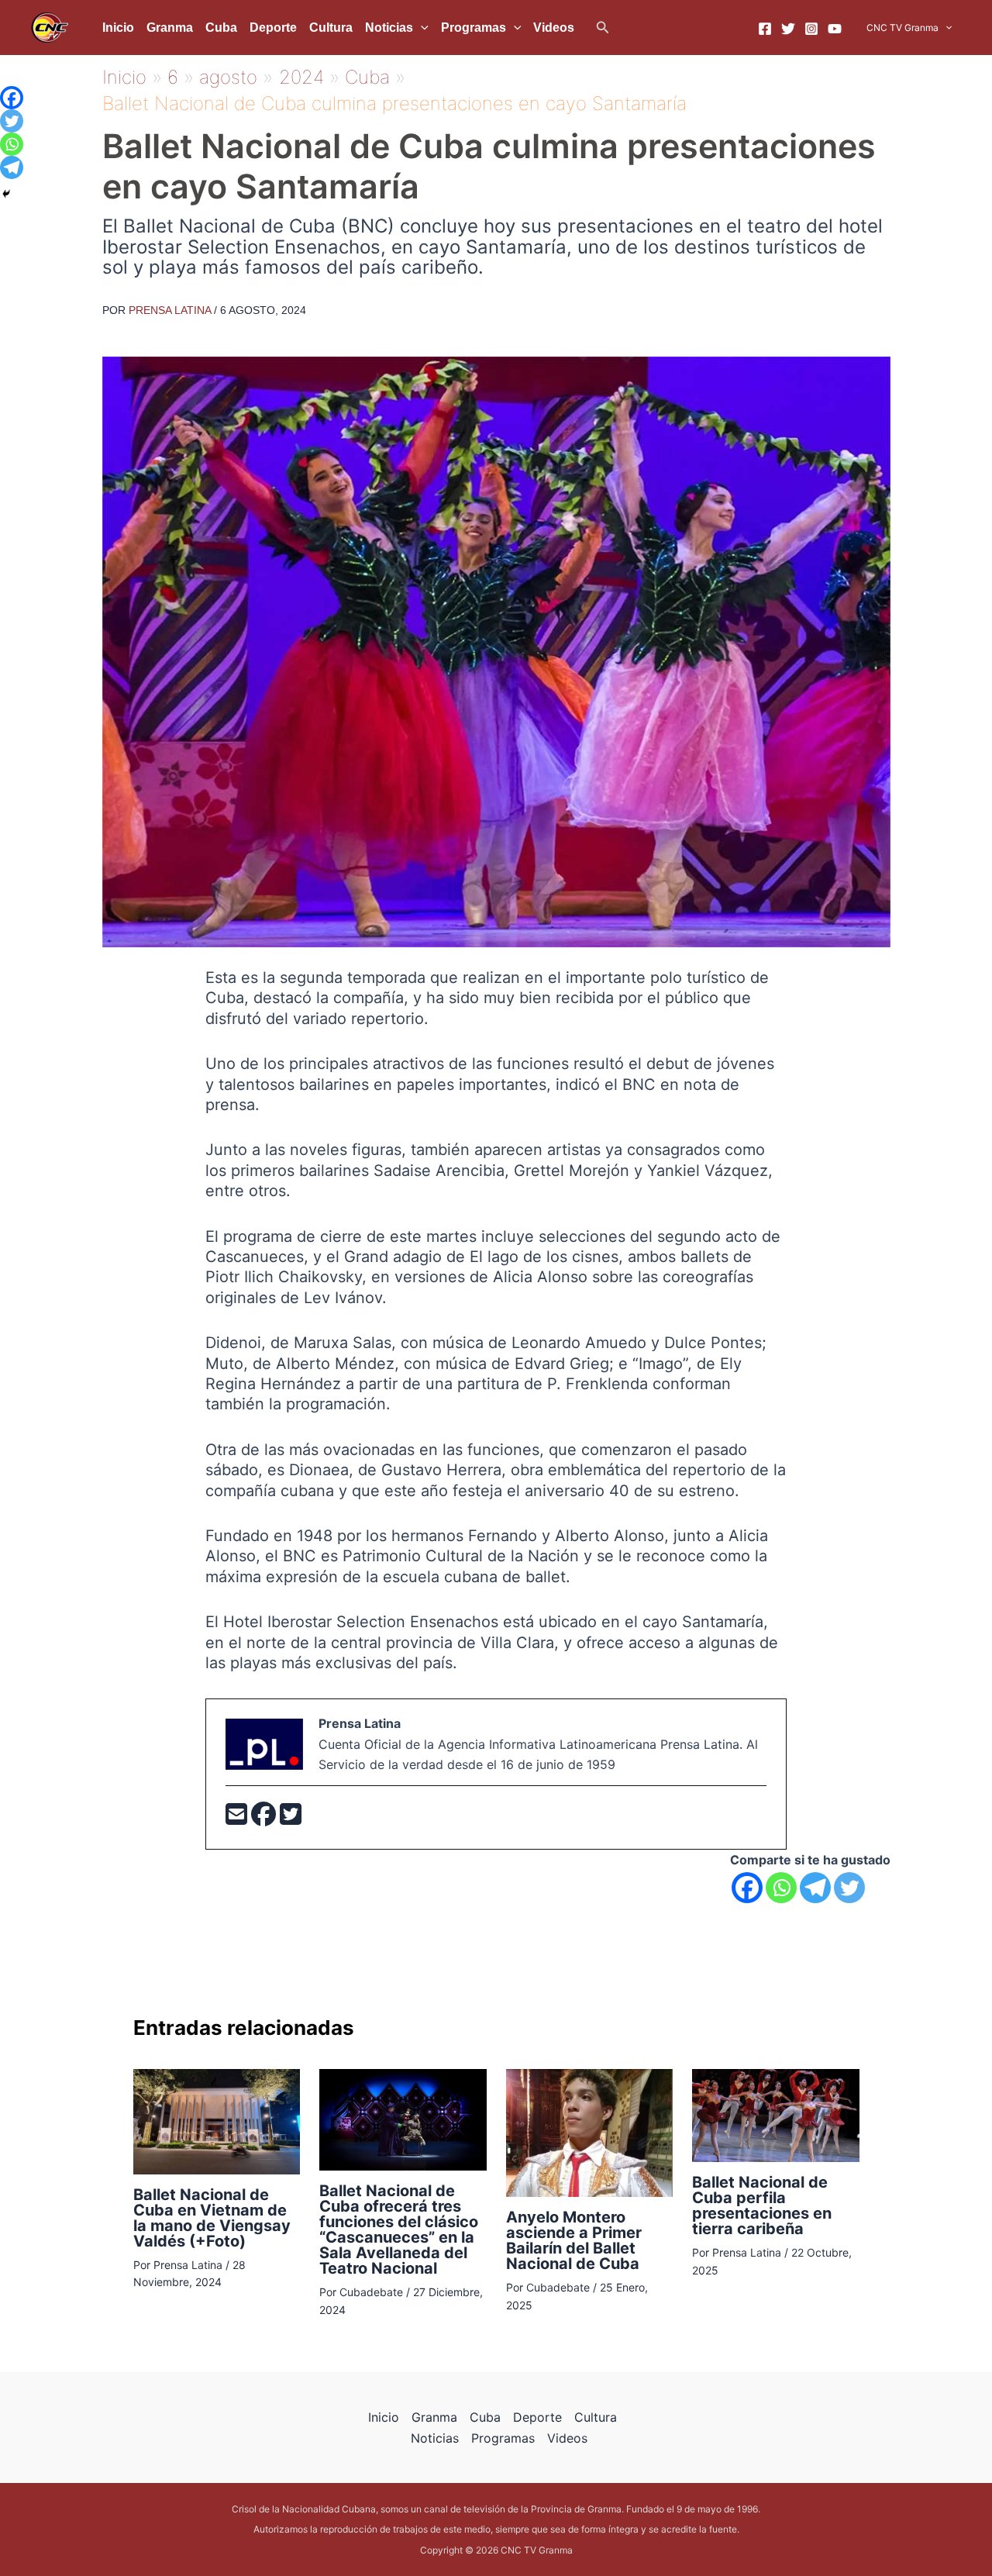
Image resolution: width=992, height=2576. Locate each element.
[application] (421, 28)
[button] (603, 28)
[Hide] (6, 194)
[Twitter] (788, 29)
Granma (170, 28)
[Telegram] (815, 1888)
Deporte (273, 28)
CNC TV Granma (902, 28)
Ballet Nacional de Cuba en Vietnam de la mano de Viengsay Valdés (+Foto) (212, 2218)
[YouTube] (835, 29)
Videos (554, 28)
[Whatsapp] (781, 1888)
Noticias (389, 28)
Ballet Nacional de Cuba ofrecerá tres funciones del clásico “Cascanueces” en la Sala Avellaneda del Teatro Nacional (399, 2229)
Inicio (118, 28)
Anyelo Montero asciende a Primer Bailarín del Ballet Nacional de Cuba (574, 2240)
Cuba (221, 28)
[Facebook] (765, 29)
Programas (474, 28)
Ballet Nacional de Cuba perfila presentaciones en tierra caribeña (762, 2205)
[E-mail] (238, 1819)
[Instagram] (811, 29)
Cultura (331, 28)
